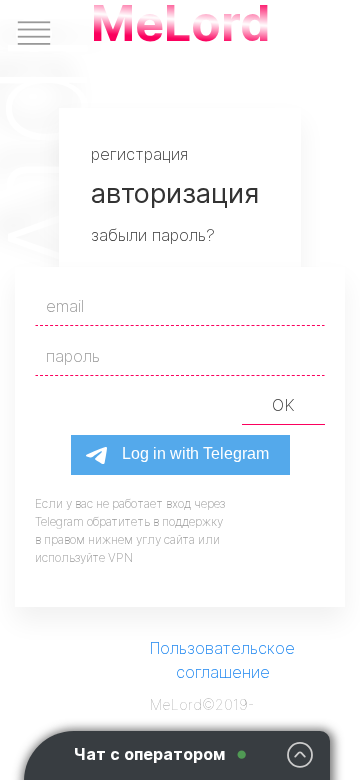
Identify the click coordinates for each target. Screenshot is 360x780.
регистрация (139, 154)
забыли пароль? (153, 235)
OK (283, 405)
